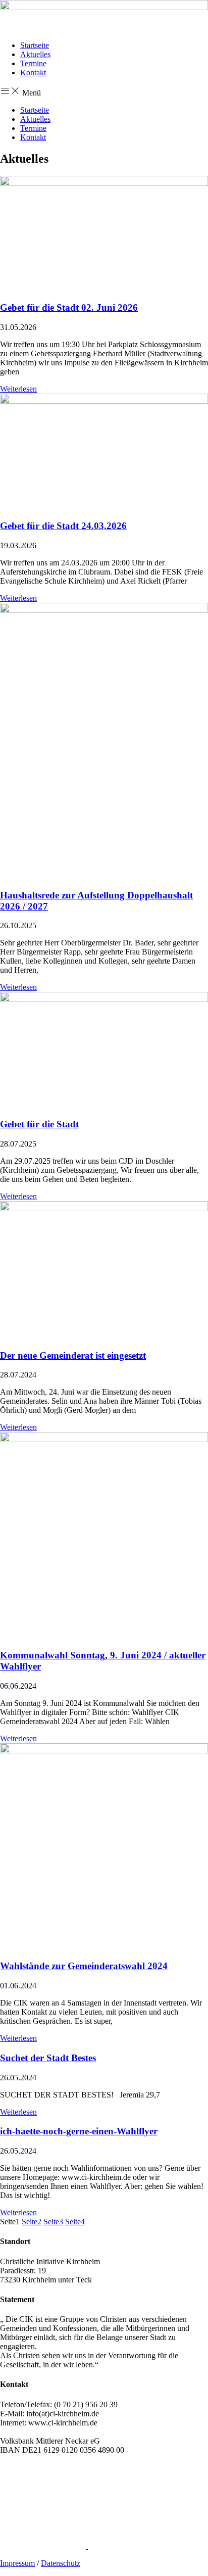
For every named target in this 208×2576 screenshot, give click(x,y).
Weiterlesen (18, 389)
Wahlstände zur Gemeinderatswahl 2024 (84, 1966)
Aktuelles (35, 54)
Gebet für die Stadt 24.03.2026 (63, 526)
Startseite (35, 45)
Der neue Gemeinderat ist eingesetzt (73, 1355)
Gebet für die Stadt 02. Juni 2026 (69, 307)
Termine (33, 63)
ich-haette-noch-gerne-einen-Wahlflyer (79, 2131)
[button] (104, 91)
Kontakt (33, 73)
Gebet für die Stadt (39, 1124)
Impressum (17, 2563)
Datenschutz (61, 2563)
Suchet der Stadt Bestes (48, 2058)
